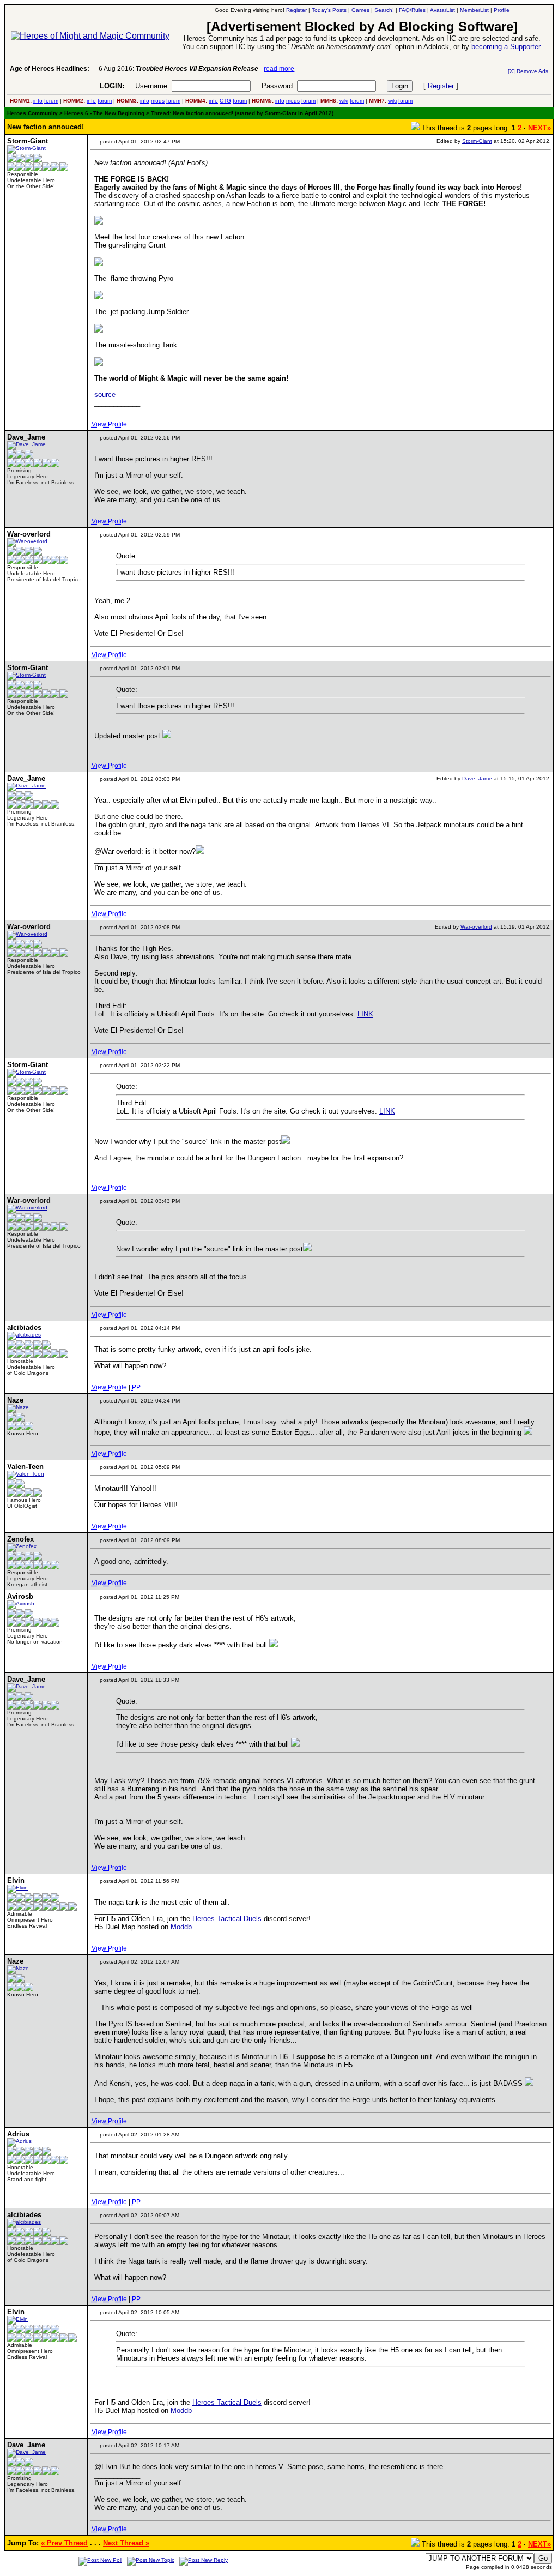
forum (51, 101)
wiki (344, 101)
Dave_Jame (477, 778)
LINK (365, 1014)
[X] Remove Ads (528, 71)
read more (279, 69)
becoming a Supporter (506, 47)
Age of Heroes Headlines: (50, 69)
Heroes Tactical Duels (227, 1919)
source (105, 395)
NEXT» (539, 128)
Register (441, 86)
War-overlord (476, 927)
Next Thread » (126, 2543)
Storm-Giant (477, 141)
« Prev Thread (64, 2543)
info (38, 101)
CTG (225, 101)
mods (158, 101)
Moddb (181, 1927)
